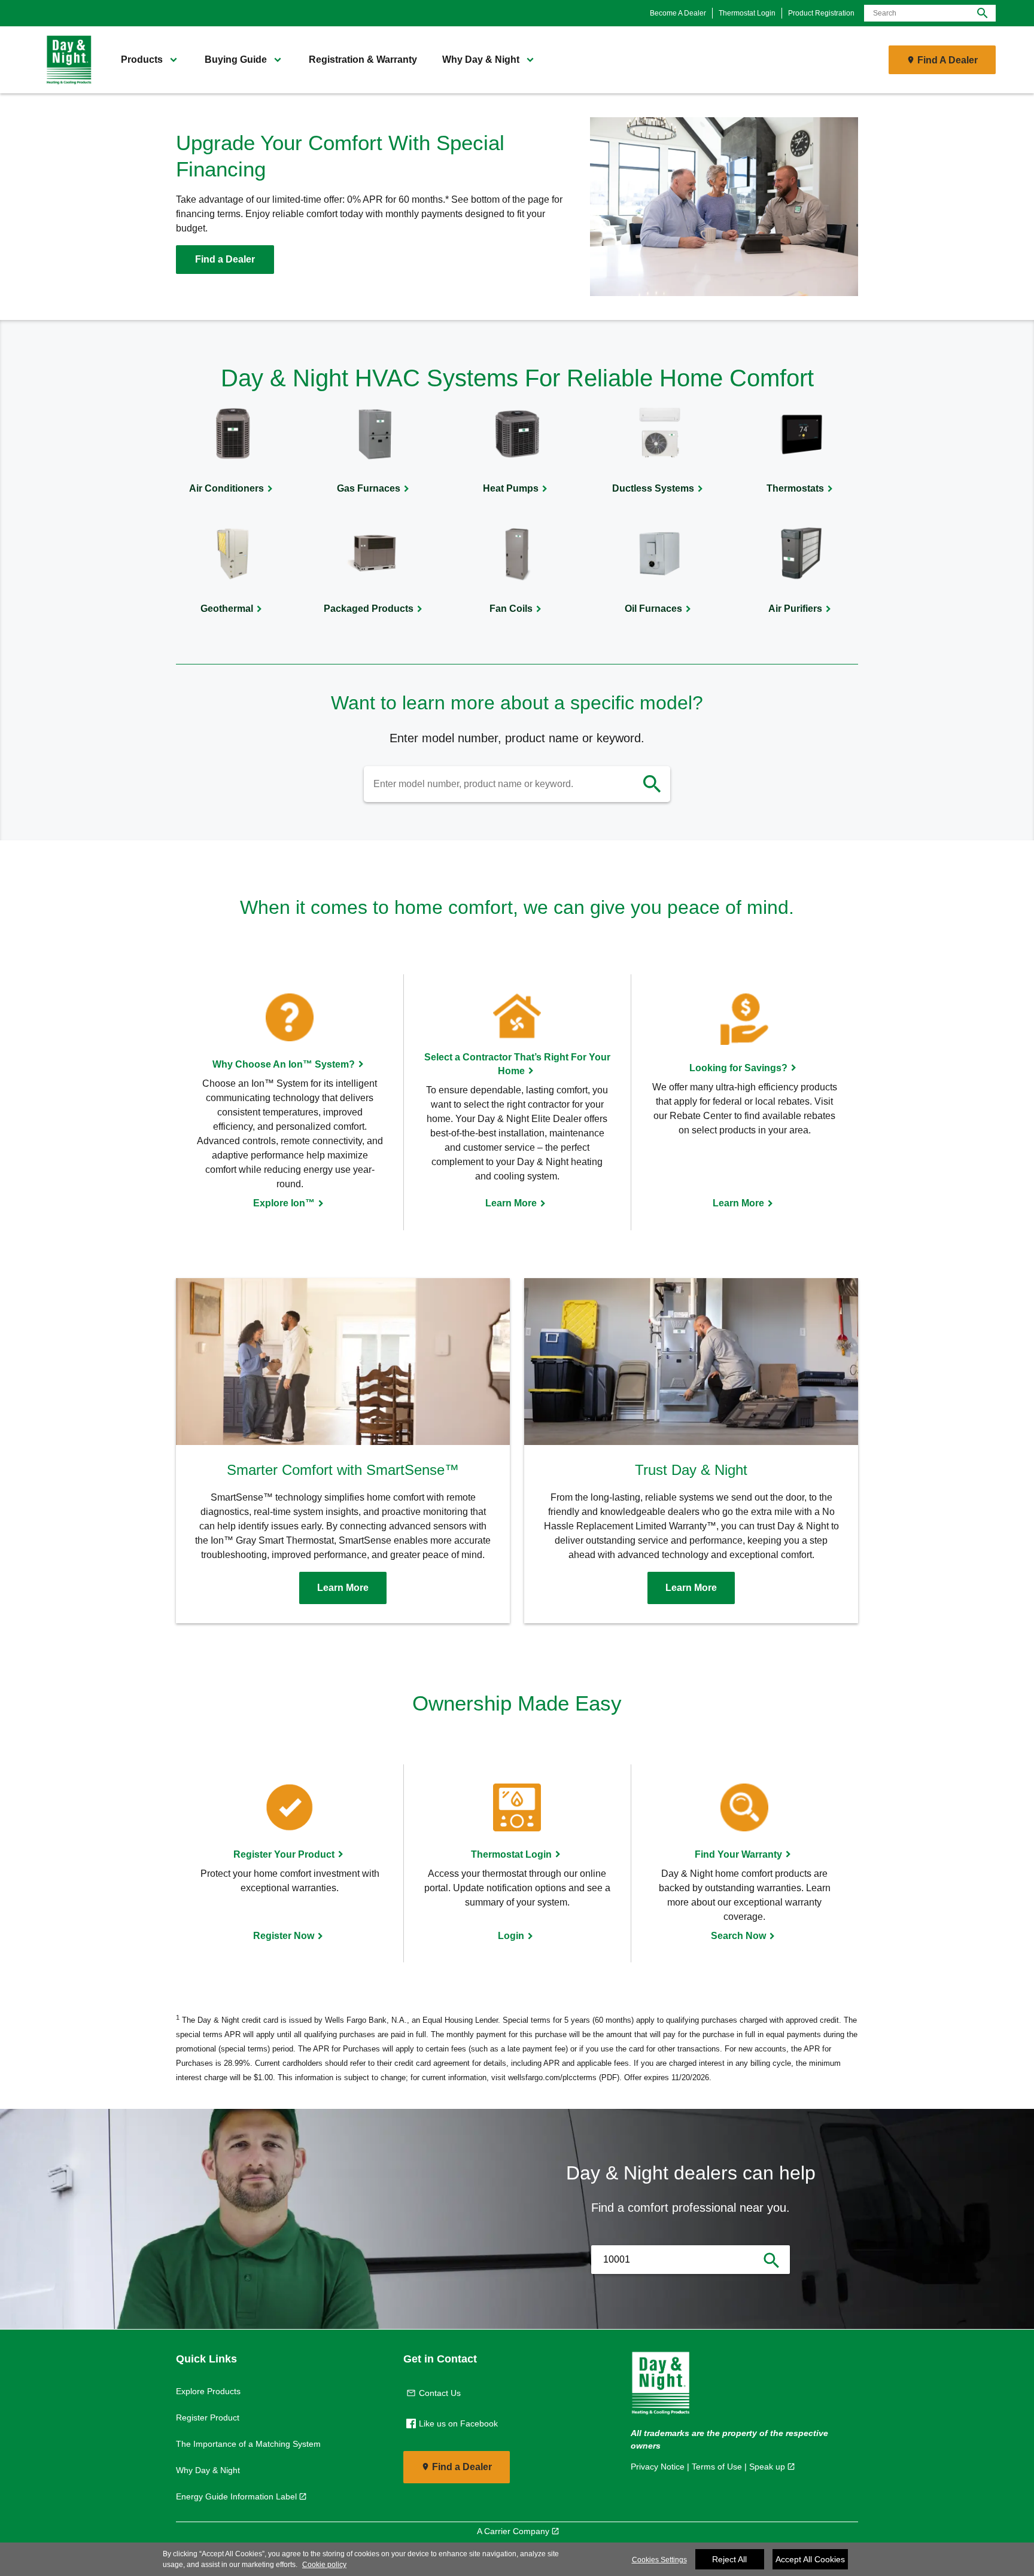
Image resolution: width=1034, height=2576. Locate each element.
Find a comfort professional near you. (691, 2208)
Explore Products (208, 2391)
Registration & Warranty (363, 60)
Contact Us (440, 2393)
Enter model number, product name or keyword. (517, 738)
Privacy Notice (658, 2467)
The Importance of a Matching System (248, 2444)
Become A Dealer (678, 13)
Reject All (729, 2559)
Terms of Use (717, 2467)
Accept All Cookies (810, 2559)
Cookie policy (324, 2565)
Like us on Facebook (458, 2423)
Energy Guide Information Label (236, 2496)
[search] (652, 784)
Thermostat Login (747, 13)
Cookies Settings (659, 2560)
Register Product (208, 2418)
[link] (65, 60)
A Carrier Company (513, 2531)
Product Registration (821, 13)
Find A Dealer (948, 60)
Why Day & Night (208, 2470)
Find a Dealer (225, 259)
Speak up (767, 2467)
